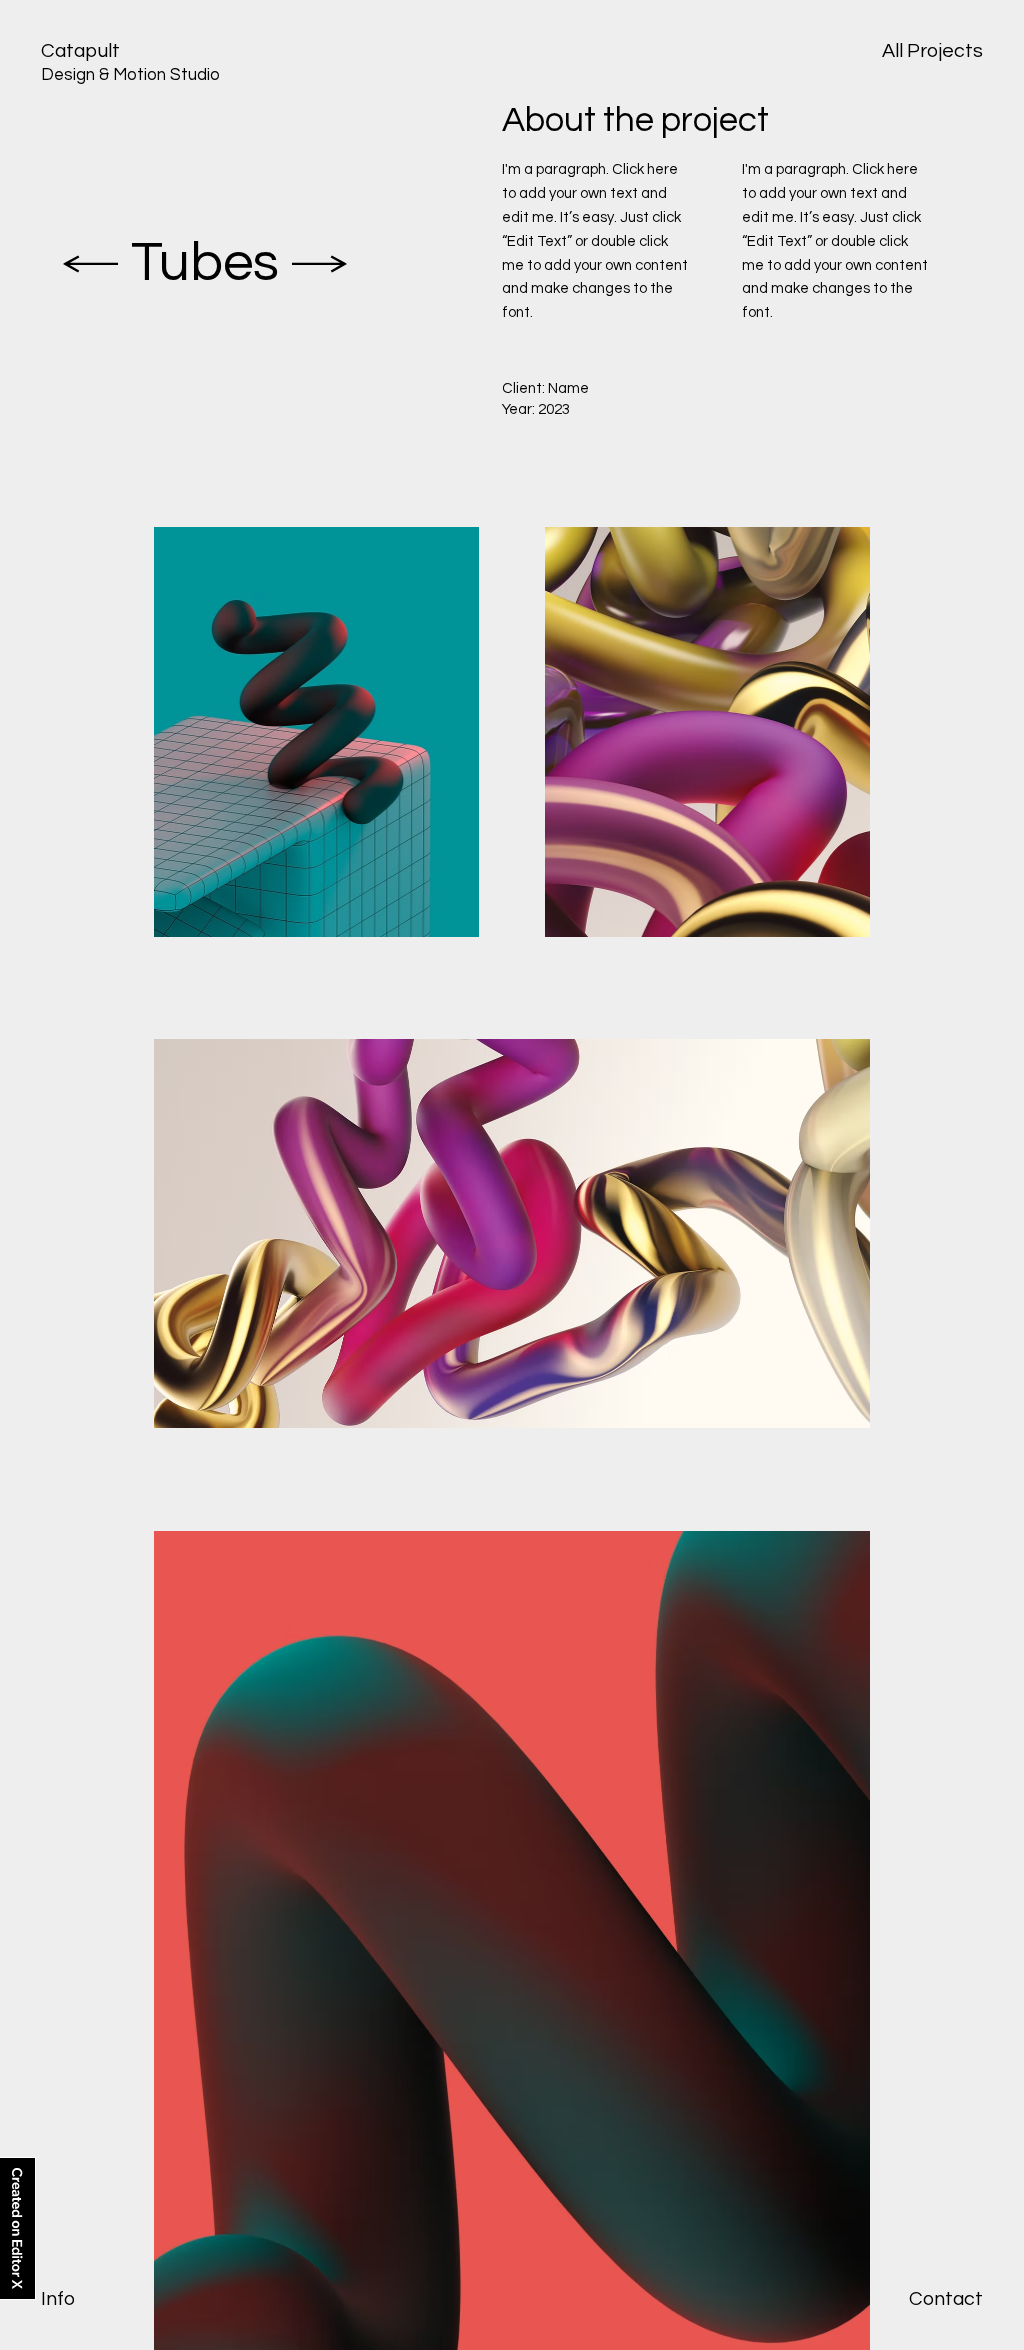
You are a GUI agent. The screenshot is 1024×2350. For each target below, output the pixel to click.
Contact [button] (946, 2299)
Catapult (80, 51)
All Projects (932, 51)
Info (58, 2299)
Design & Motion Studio (130, 75)
